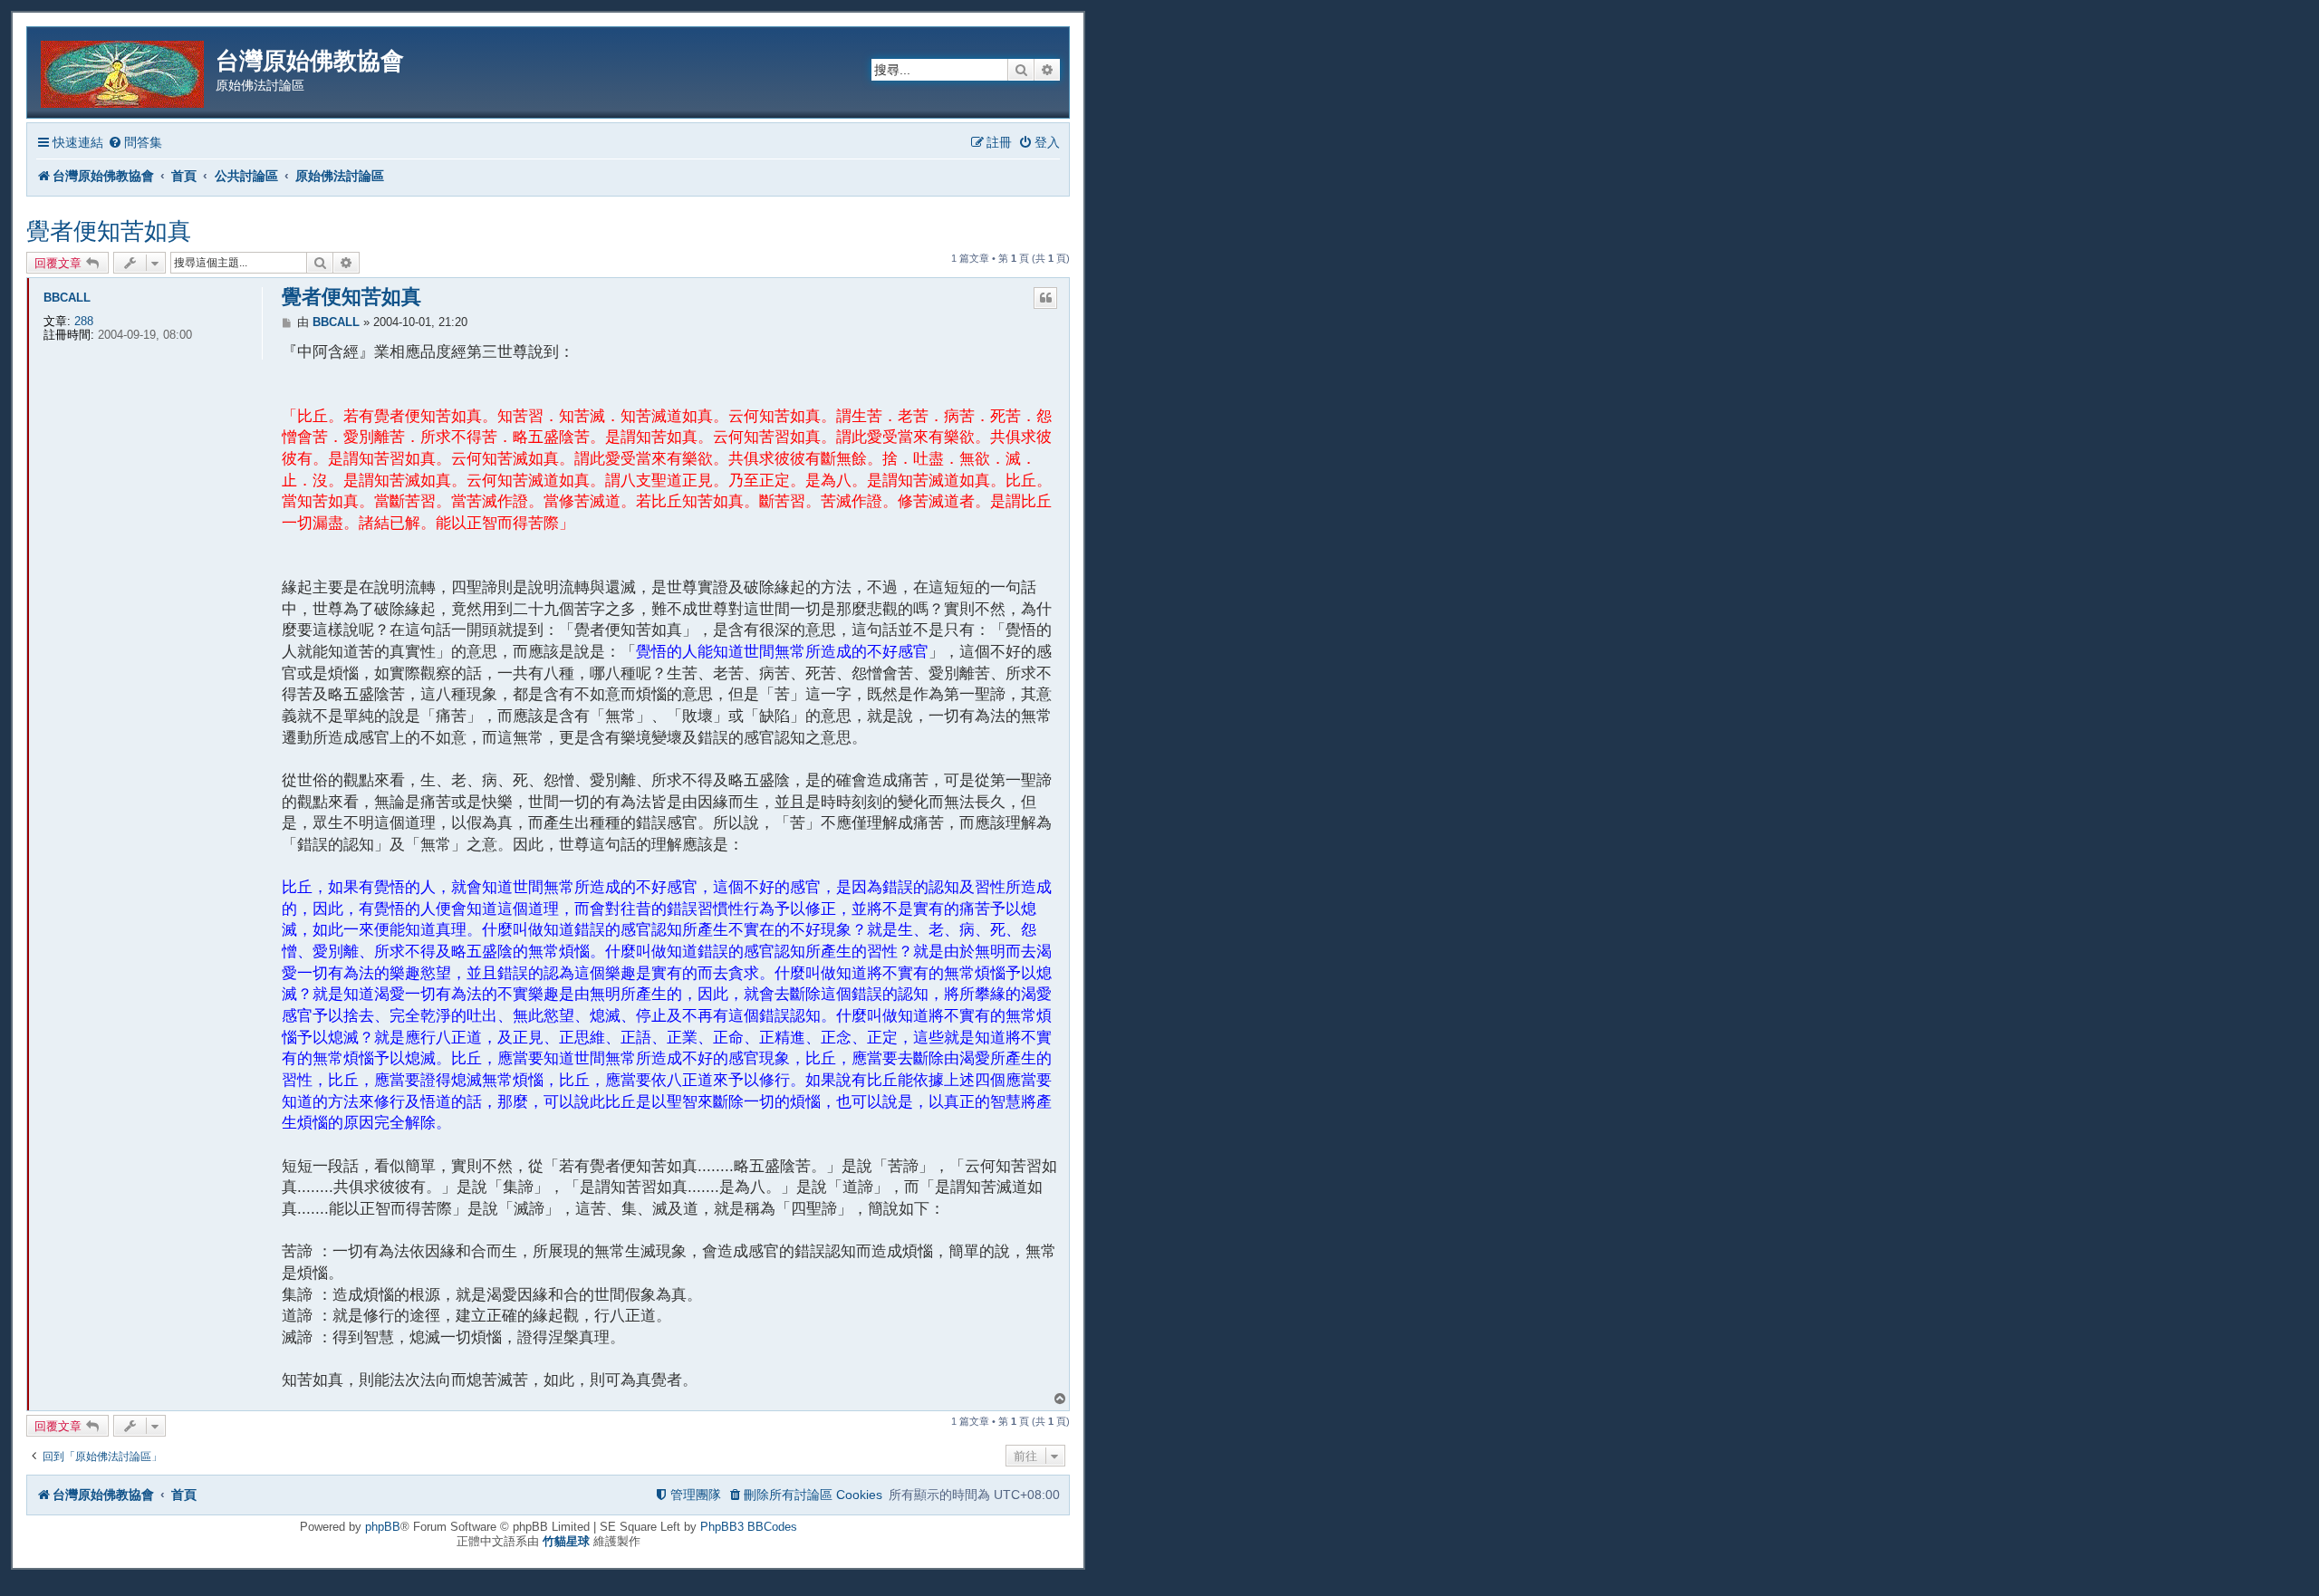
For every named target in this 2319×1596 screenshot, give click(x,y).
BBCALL (67, 298)
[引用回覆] (1045, 298)
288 (84, 321)
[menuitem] (135, 143)
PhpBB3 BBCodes (749, 1527)
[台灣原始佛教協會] (124, 71)
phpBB (383, 1527)
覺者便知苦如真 (109, 231)
